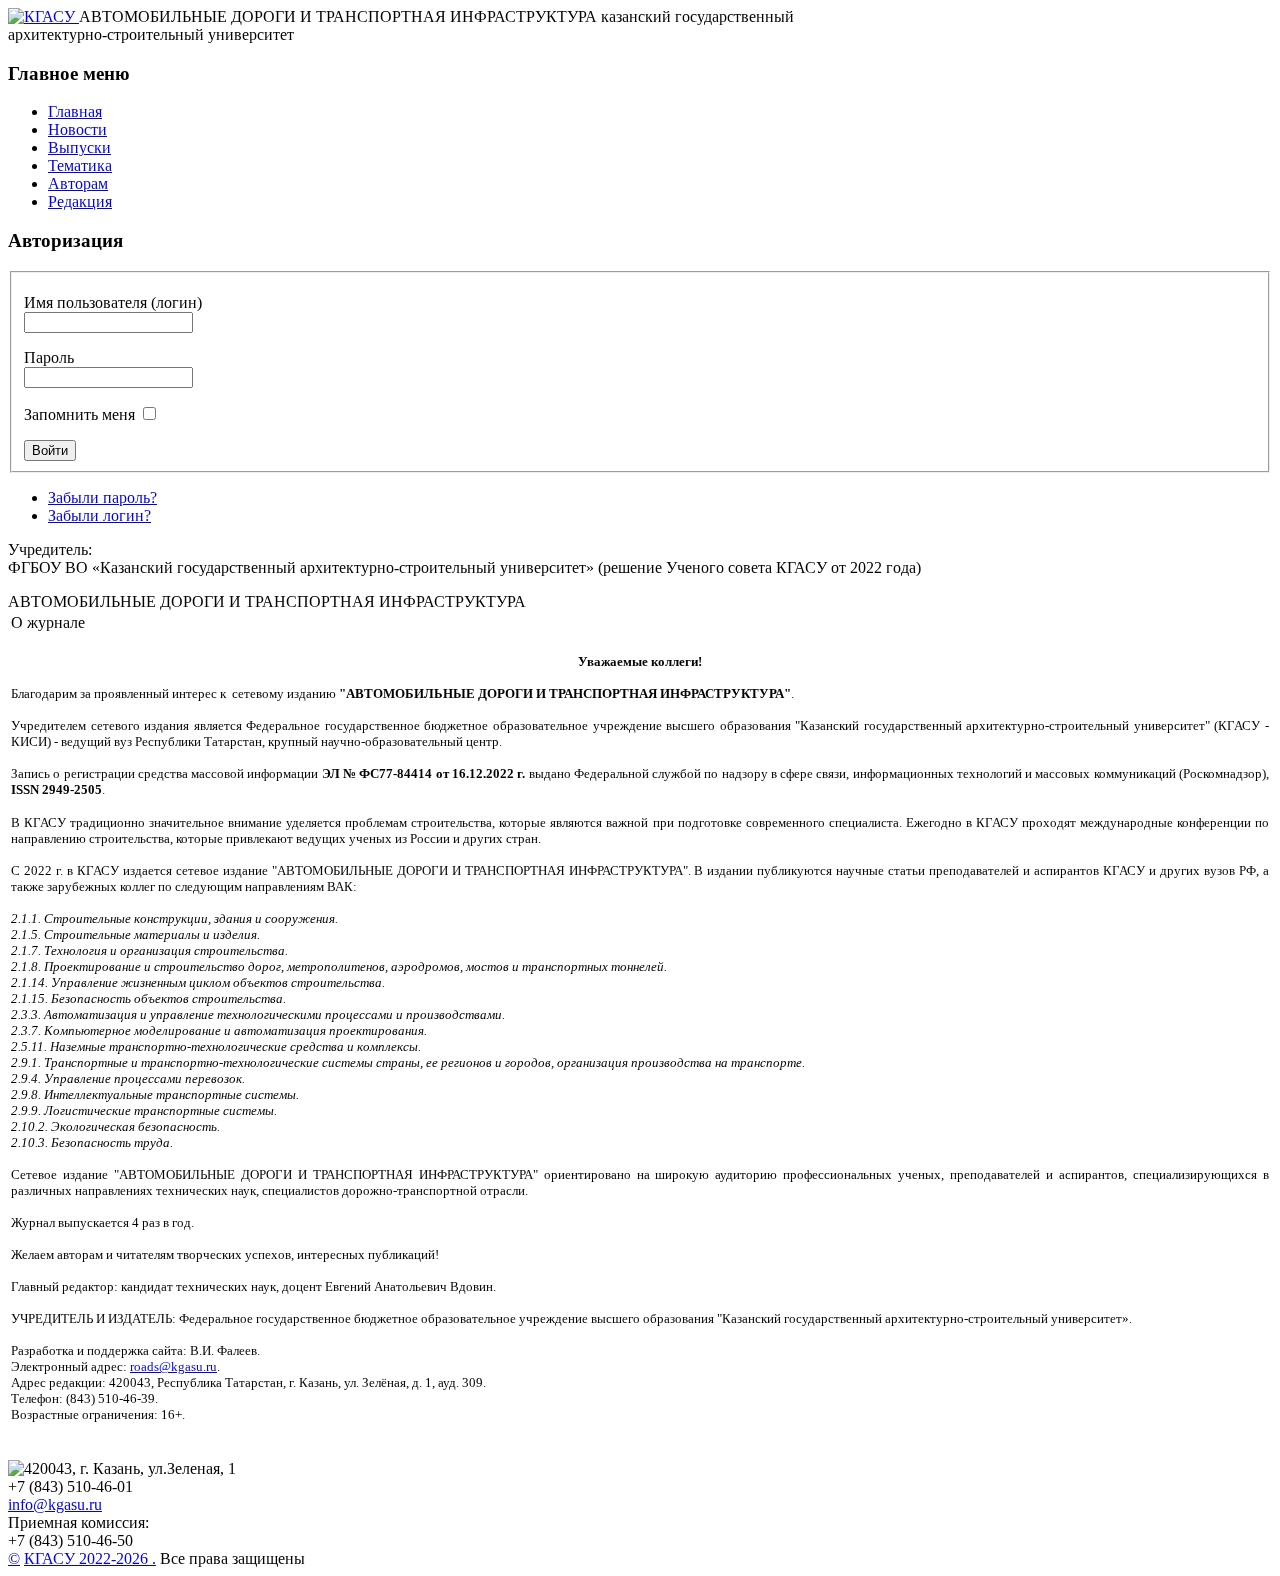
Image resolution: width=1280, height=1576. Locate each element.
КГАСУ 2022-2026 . (90, 1558)
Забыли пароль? (102, 497)
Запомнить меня (79, 414)
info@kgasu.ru (55, 1504)
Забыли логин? (99, 515)
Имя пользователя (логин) (113, 302)
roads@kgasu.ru (173, 1366)
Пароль (49, 357)
